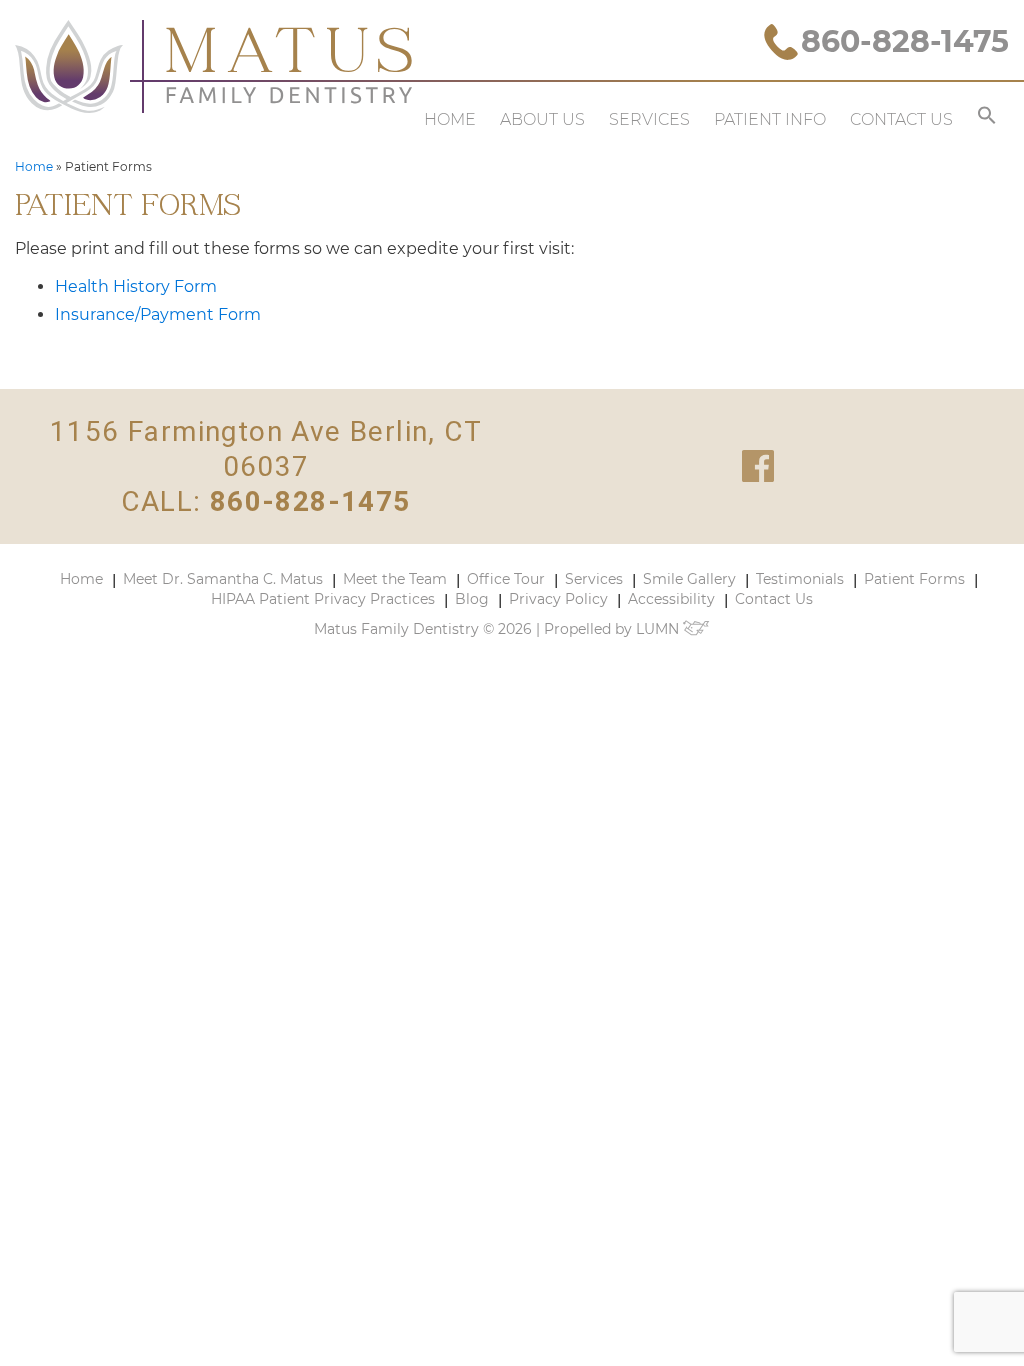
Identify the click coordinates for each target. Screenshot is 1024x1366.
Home (450, 119)
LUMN (659, 629)
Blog (472, 599)
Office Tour (506, 579)
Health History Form (136, 286)
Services (649, 119)
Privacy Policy (558, 599)
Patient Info (770, 119)
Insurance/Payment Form (158, 314)
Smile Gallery (689, 579)
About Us (542, 119)
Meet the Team (395, 579)
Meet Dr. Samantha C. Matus (223, 579)
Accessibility (671, 599)
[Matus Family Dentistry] (213, 66)
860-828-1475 (905, 41)
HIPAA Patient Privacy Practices (323, 599)
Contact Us (901, 119)
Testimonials (800, 579)
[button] (987, 119)
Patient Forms (914, 579)
